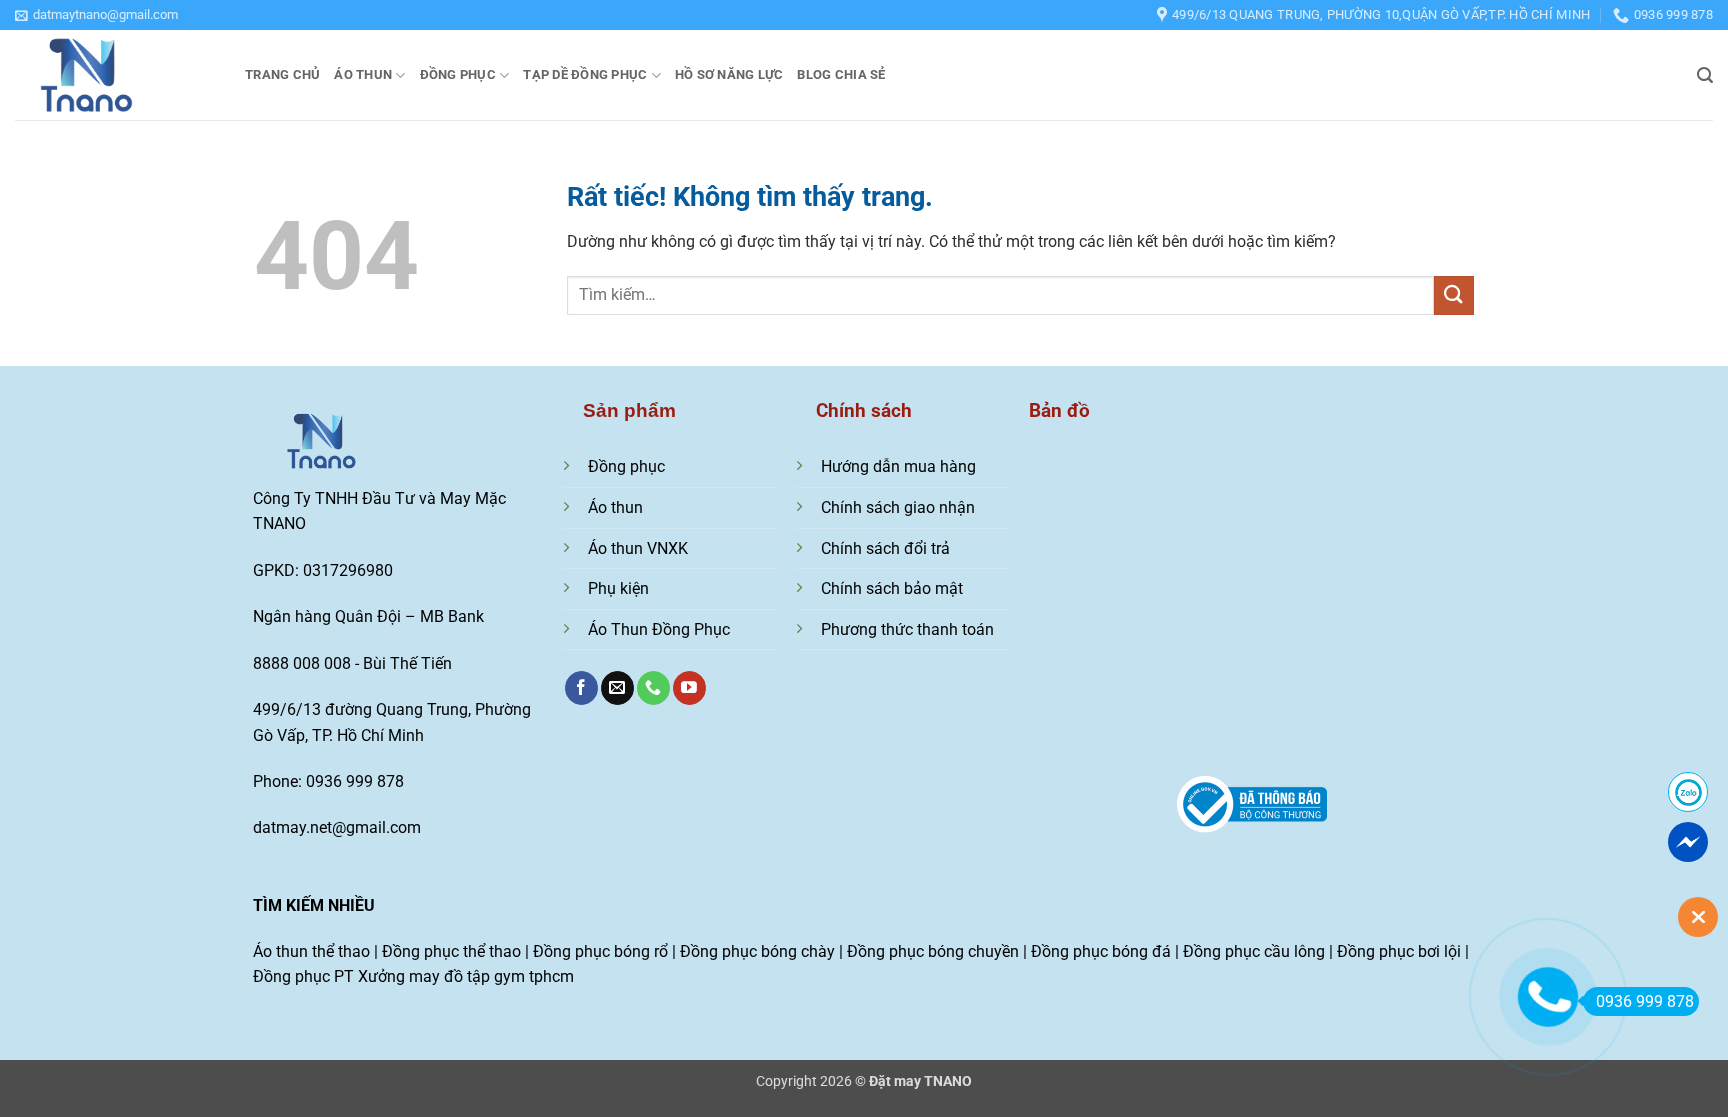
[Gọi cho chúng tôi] (653, 688)
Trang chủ (282, 74)
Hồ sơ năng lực (729, 74)
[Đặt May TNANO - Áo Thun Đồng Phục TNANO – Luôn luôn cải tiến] (115, 75)
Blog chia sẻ (841, 74)
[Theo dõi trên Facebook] (581, 688)
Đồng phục (458, 74)
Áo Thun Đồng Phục (659, 629)
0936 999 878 (1645, 1001)
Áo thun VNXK (638, 548)
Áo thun (363, 74)
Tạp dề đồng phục (585, 74)
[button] (96, 15)
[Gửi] (1454, 295)
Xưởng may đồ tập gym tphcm (466, 976)
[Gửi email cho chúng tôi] (617, 688)
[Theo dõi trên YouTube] (689, 688)
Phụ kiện (618, 588)
